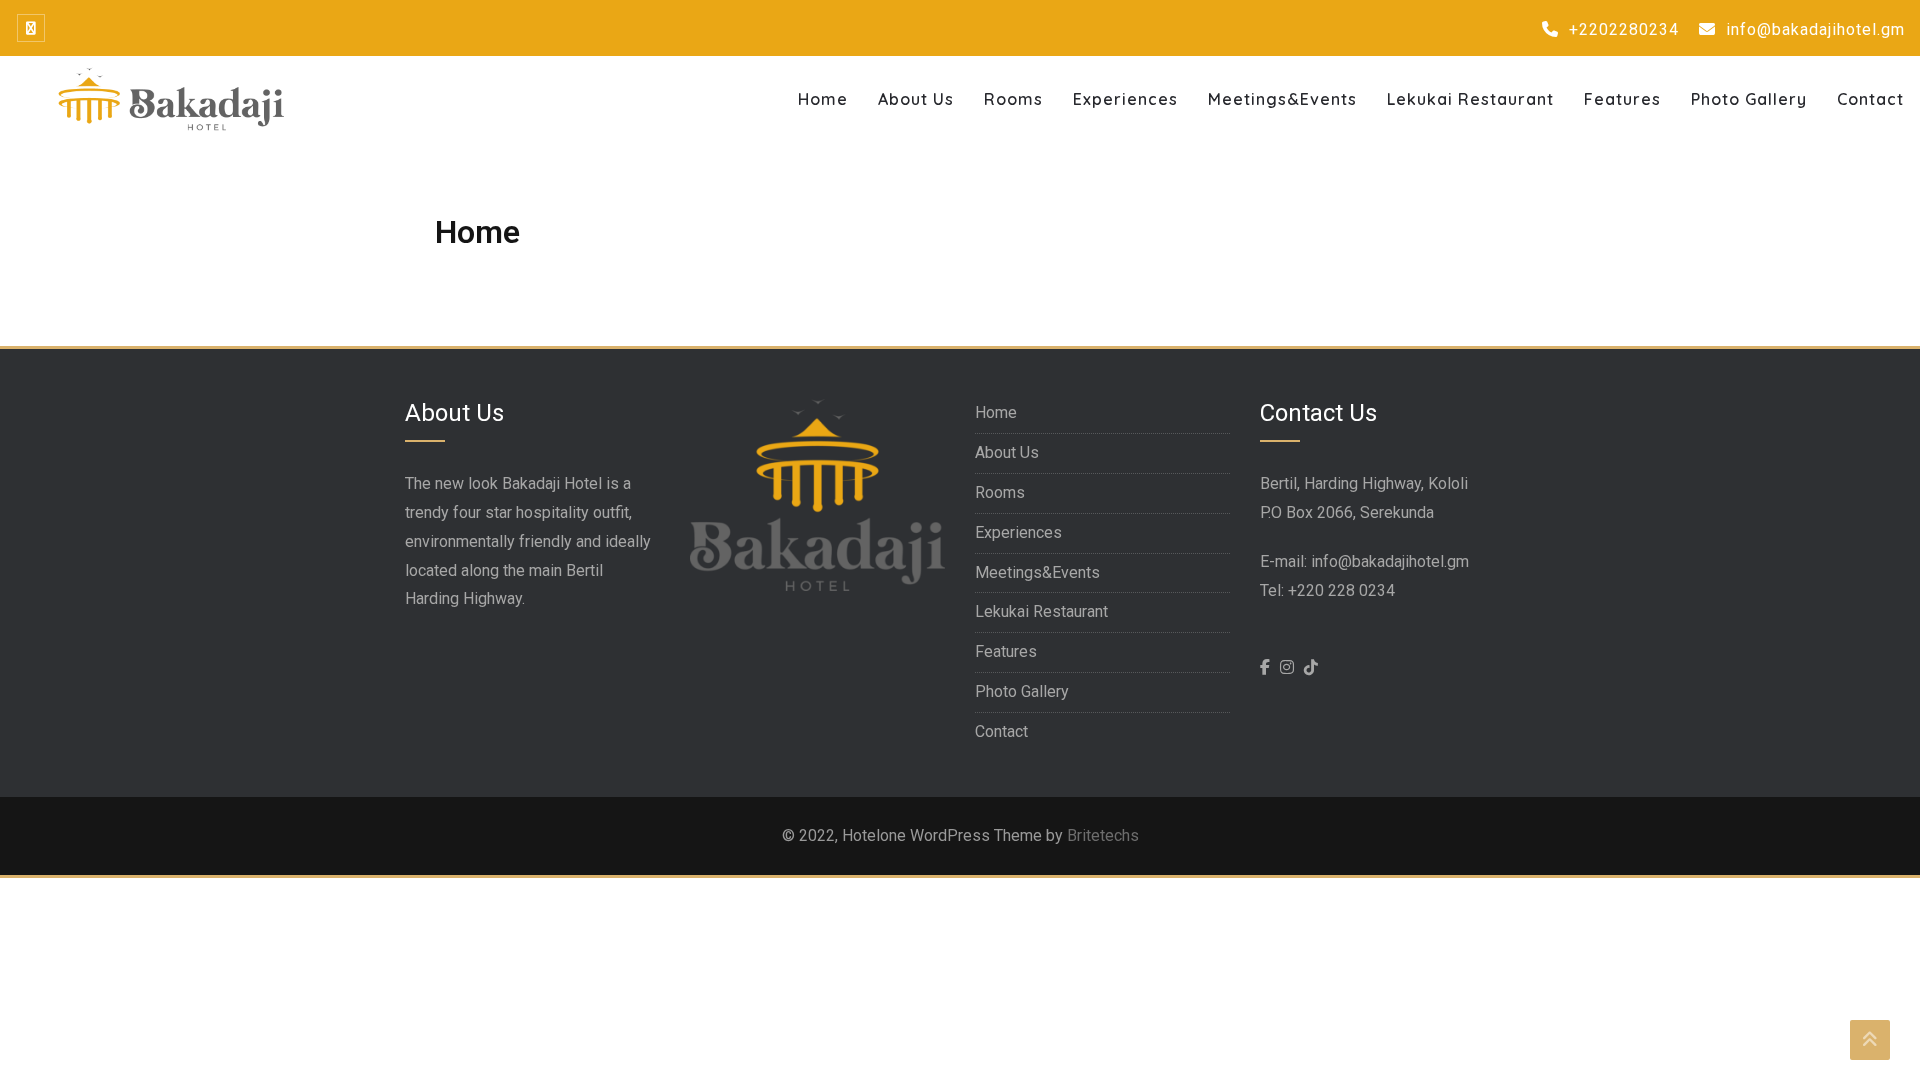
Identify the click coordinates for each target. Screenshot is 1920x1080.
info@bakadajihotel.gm (1813, 29)
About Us (916, 99)
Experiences (1125, 99)
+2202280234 (1621, 29)
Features (1622, 99)
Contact (1870, 99)
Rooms (1013, 99)
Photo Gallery (1749, 99)
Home (823, 99)
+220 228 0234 (1341, 590)
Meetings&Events (1282, 99)
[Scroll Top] (1870, 1040)
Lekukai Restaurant (1470, 99)
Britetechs (1103, 835)
